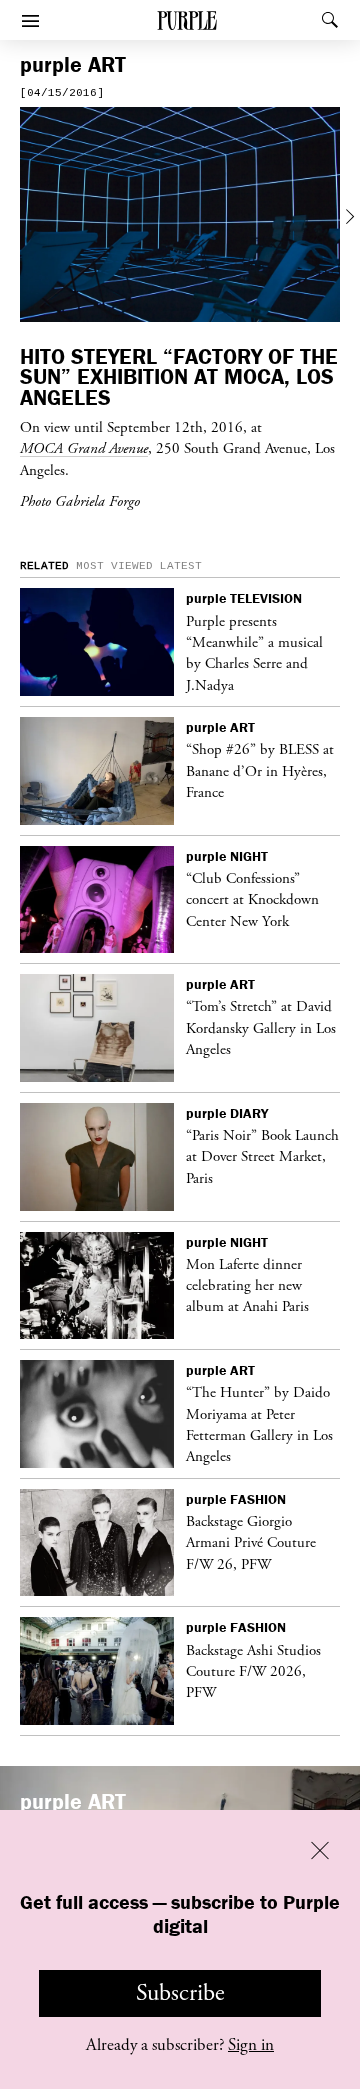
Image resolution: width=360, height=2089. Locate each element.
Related (44, 566)
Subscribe (180, 1993)
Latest (181, 566)
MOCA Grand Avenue (84, 448)
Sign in (251, 2045)
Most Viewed (114, 566)
